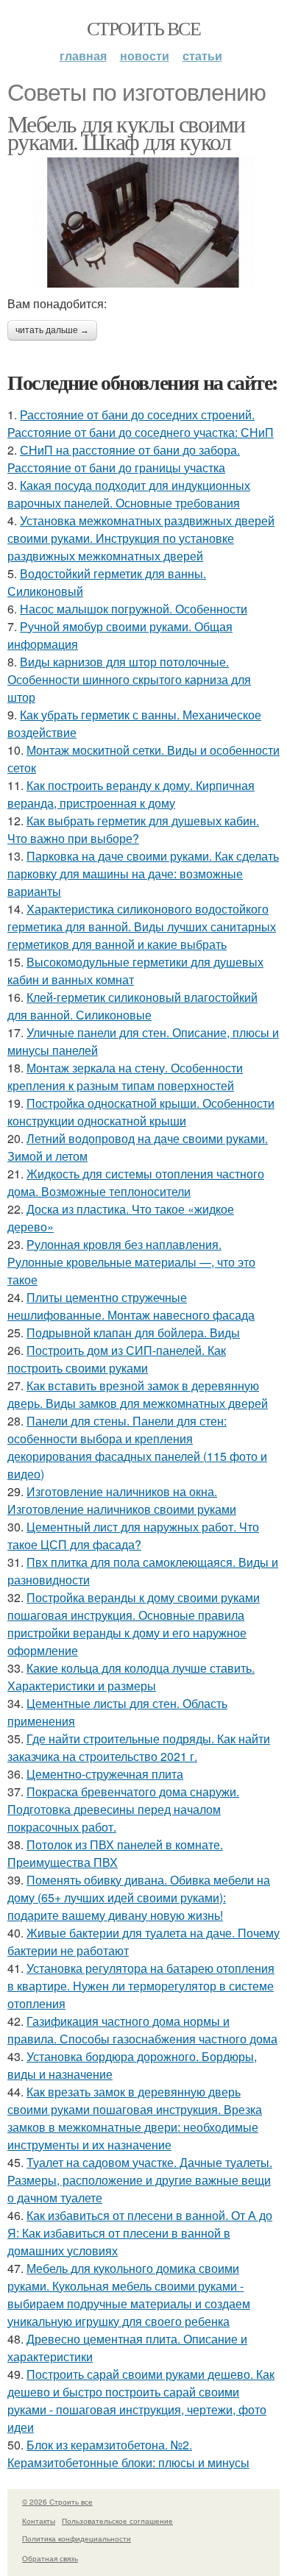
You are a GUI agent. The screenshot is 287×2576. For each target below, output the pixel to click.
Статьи (202, 56)
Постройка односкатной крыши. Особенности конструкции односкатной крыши (141, 1112)
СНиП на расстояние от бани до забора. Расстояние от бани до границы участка (124, 459)
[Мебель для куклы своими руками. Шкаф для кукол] (143, 223)
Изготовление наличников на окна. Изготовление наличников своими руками (122, 1500)
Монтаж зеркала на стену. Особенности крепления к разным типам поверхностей (125, 1077)
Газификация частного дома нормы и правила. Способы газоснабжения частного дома (142, 2030)
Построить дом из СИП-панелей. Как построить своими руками (117, 1359)
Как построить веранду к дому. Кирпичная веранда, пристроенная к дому (131, 794)
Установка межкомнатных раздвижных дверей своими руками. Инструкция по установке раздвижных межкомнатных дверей (141, 538)
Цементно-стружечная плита (105, 1774)
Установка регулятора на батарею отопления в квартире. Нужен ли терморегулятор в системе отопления (141, 1986)
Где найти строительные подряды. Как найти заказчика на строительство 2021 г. (139, 1747)
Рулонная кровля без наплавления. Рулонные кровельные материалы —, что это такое (131, 1262)
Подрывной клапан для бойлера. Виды (133, 1333)
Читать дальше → (52, 330)
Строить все (143, 28)
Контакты (39, 2521)
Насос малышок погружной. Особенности (134, 609)
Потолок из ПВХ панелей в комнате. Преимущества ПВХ (115, 1853)
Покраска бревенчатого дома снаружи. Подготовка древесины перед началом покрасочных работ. (123, 1809)
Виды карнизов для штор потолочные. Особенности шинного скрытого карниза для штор (129, 679)
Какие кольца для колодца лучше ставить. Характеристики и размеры (131, 1677)
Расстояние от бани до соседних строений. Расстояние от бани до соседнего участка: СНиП (141, 423)
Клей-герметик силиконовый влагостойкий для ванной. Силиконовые (132, 1006)
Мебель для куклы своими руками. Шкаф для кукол (126, 132)
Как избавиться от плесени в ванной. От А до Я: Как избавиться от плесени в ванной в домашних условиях (140, 2233)
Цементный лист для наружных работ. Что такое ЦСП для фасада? (133, 1536)
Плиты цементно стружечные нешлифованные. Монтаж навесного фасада (131, 1306)
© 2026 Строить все (57, 2502)
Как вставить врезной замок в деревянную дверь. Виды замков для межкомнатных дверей (138, 1394)
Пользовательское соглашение (117, 2521)
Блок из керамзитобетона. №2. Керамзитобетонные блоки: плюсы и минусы (128, 2454)
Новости (145, 56)
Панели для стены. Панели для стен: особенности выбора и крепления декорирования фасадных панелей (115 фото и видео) (137, 1447)
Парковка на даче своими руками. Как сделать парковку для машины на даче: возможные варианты (143, 874)
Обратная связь (50, 2558)
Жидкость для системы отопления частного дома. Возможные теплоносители (136, 1182)
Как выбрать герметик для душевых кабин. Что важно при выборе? (133, 829)
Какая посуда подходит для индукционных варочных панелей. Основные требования (129, 494)
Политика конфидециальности (77, 2538)
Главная (83, 56)
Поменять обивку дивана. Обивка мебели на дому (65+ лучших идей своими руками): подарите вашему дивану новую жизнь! (139, 1897)
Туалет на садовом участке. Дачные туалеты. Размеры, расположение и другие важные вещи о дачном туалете (140, 2180)
